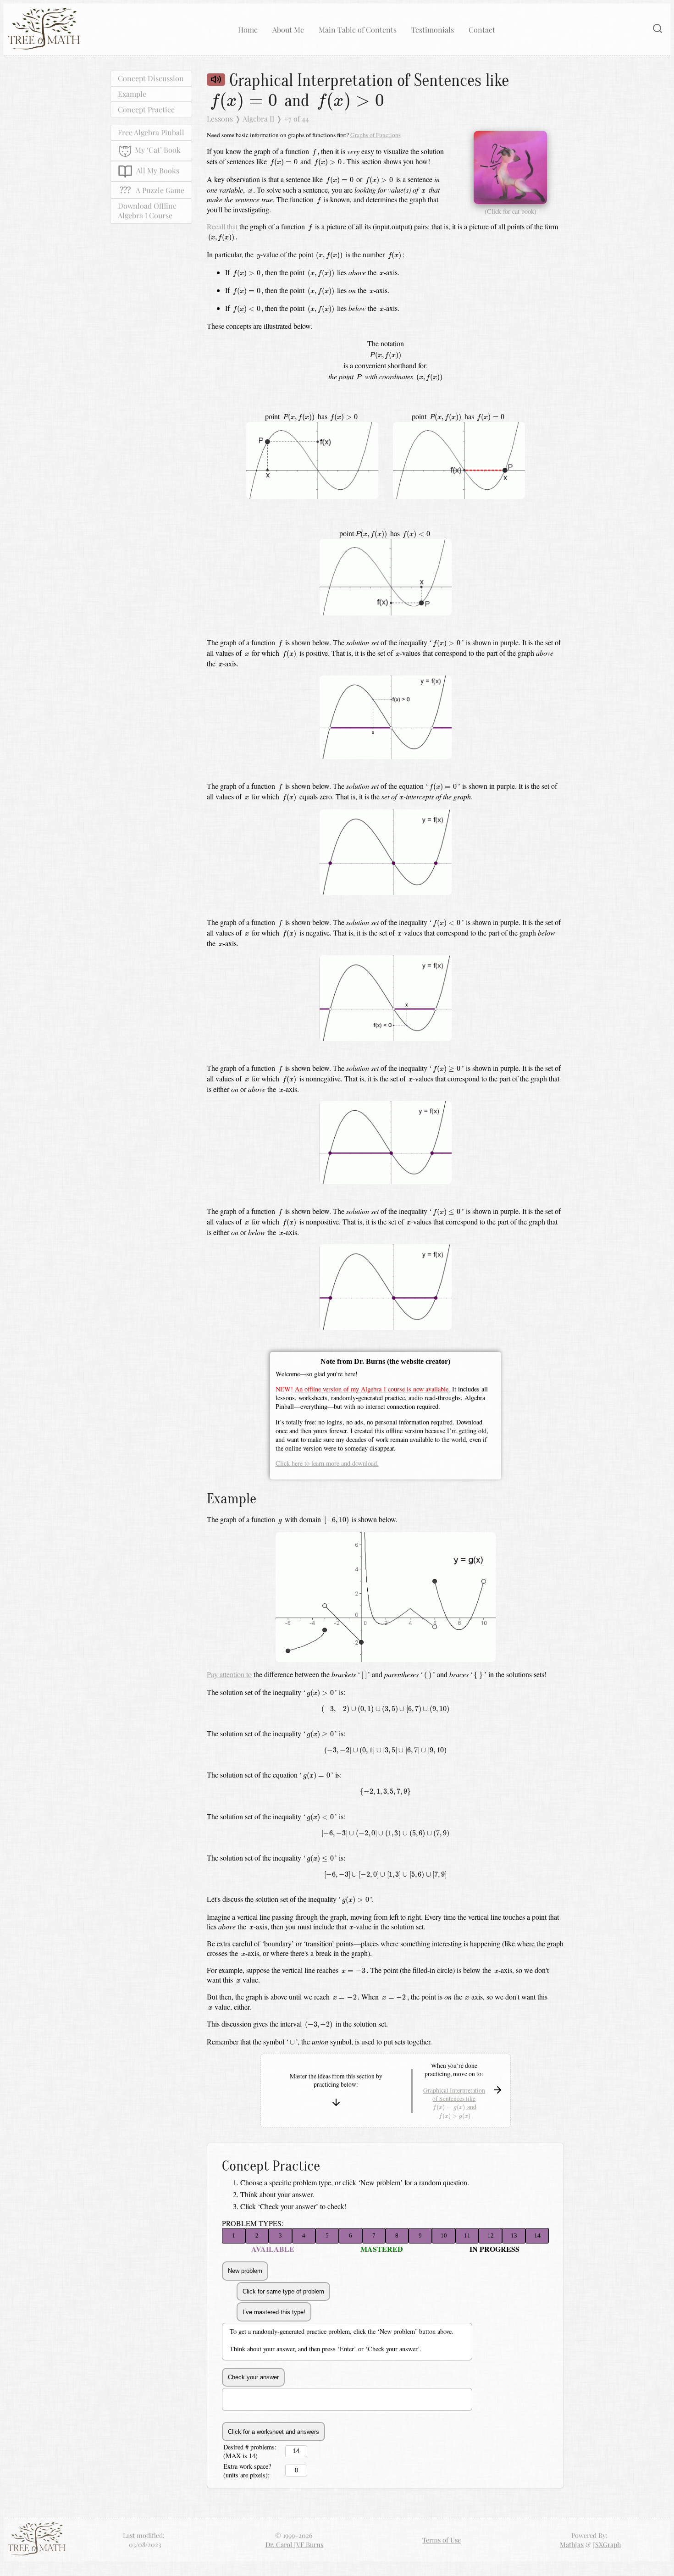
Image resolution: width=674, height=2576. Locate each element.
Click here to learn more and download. (327, 1463)
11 (467, 2235)
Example (132, 93)
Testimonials (433, 30)
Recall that (222, 226)
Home (248, 30)
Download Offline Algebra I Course (147, 211)
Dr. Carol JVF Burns (294, 2544)
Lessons (220, 119)
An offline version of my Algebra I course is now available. (373, 1389)
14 (537, 2235)
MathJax (572, 2544)
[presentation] (243, 102)
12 (491, 2235)
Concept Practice (146, 109)
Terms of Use (442, 2540)
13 (514, 2235)
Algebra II (258, 119)
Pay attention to (229, 1674)
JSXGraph (607, 2544)
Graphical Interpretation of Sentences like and (454, 2103)
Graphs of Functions (376, 135)
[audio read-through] (216, 80)
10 (444, 2235)
